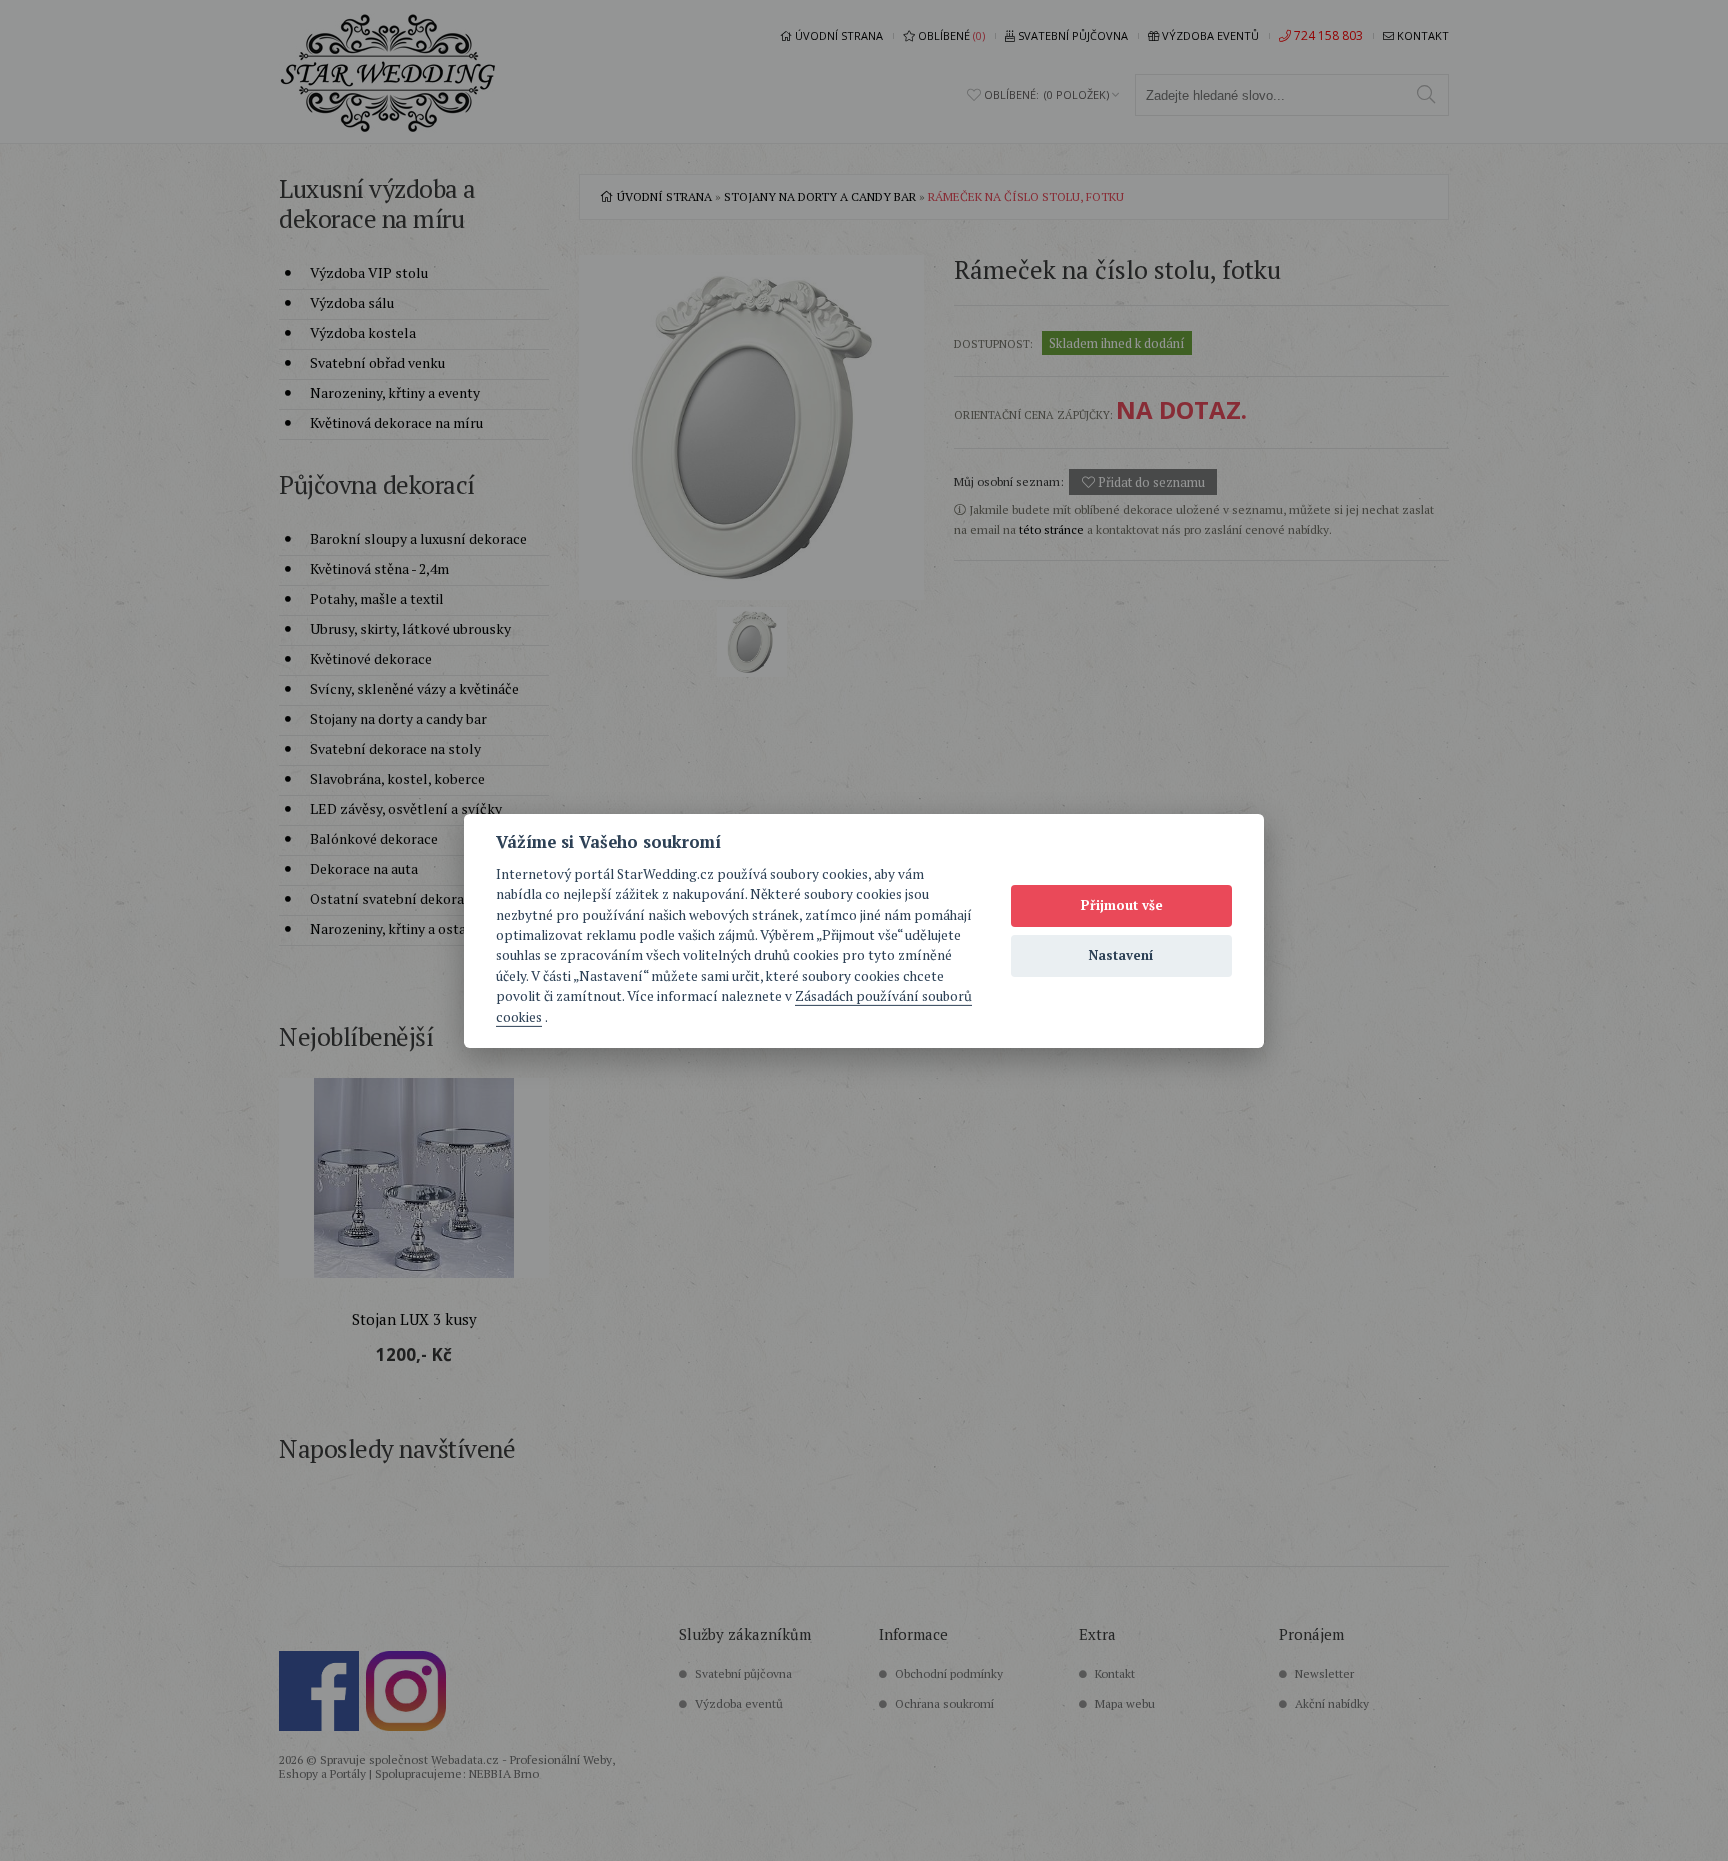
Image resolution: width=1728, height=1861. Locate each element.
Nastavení (1121, 955)
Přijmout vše (1122, 905)
